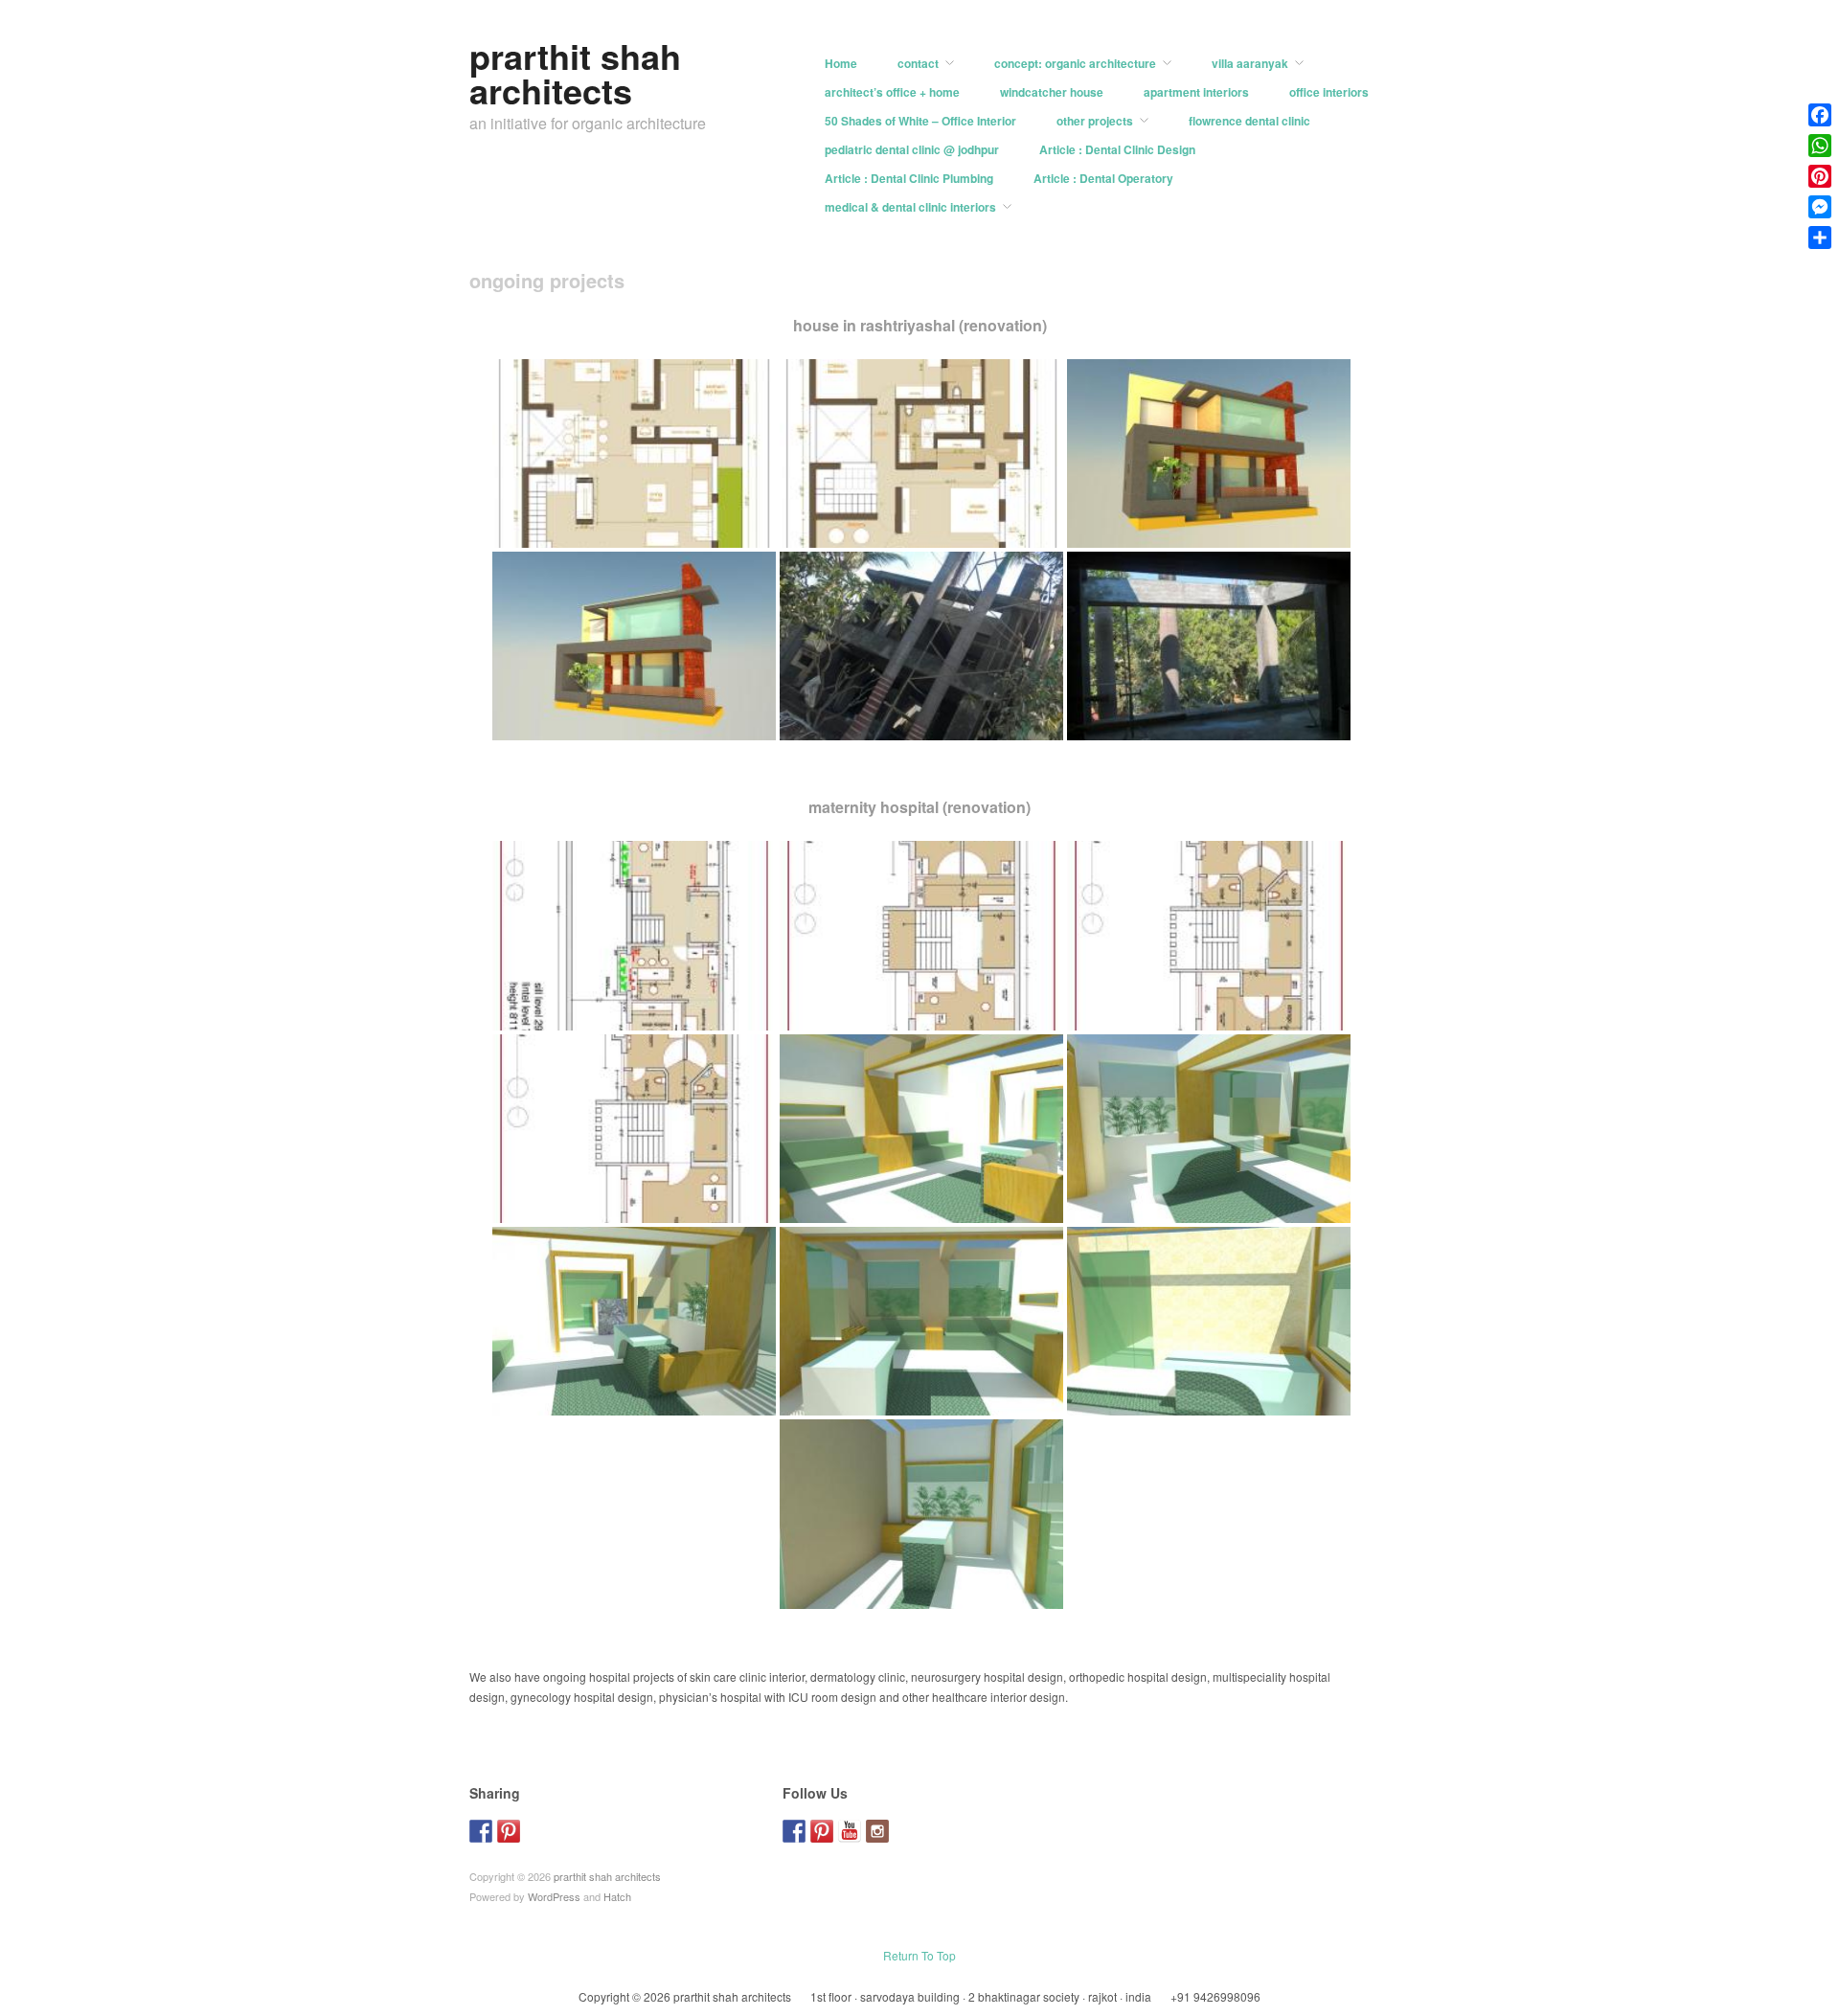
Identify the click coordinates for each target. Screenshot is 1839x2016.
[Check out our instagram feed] (877, 1831)
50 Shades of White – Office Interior (920, 121)
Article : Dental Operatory (1103, 178)
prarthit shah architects (575, 73)
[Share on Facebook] (481, 1831)
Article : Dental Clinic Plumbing (909, 178)
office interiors (1329, 92)
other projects (1095, 121)
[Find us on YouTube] (850, 1831)
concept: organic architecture (1075, 63)
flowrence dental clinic (1249, 121)
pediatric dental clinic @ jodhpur (912, 149)
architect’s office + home (892, 92)
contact (918, 63)
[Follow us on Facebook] (794, 1831)
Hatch (617, 1896)
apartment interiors (1196, 92)
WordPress (554, 1896)
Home (841, 63)
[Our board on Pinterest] (822, 1831)
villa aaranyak (1250, 63)
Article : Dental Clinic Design (1117, 149)
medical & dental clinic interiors (910, 207)
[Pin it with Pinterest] (509, 1831)
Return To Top (919, 1955)
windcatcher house (1052, 92)
